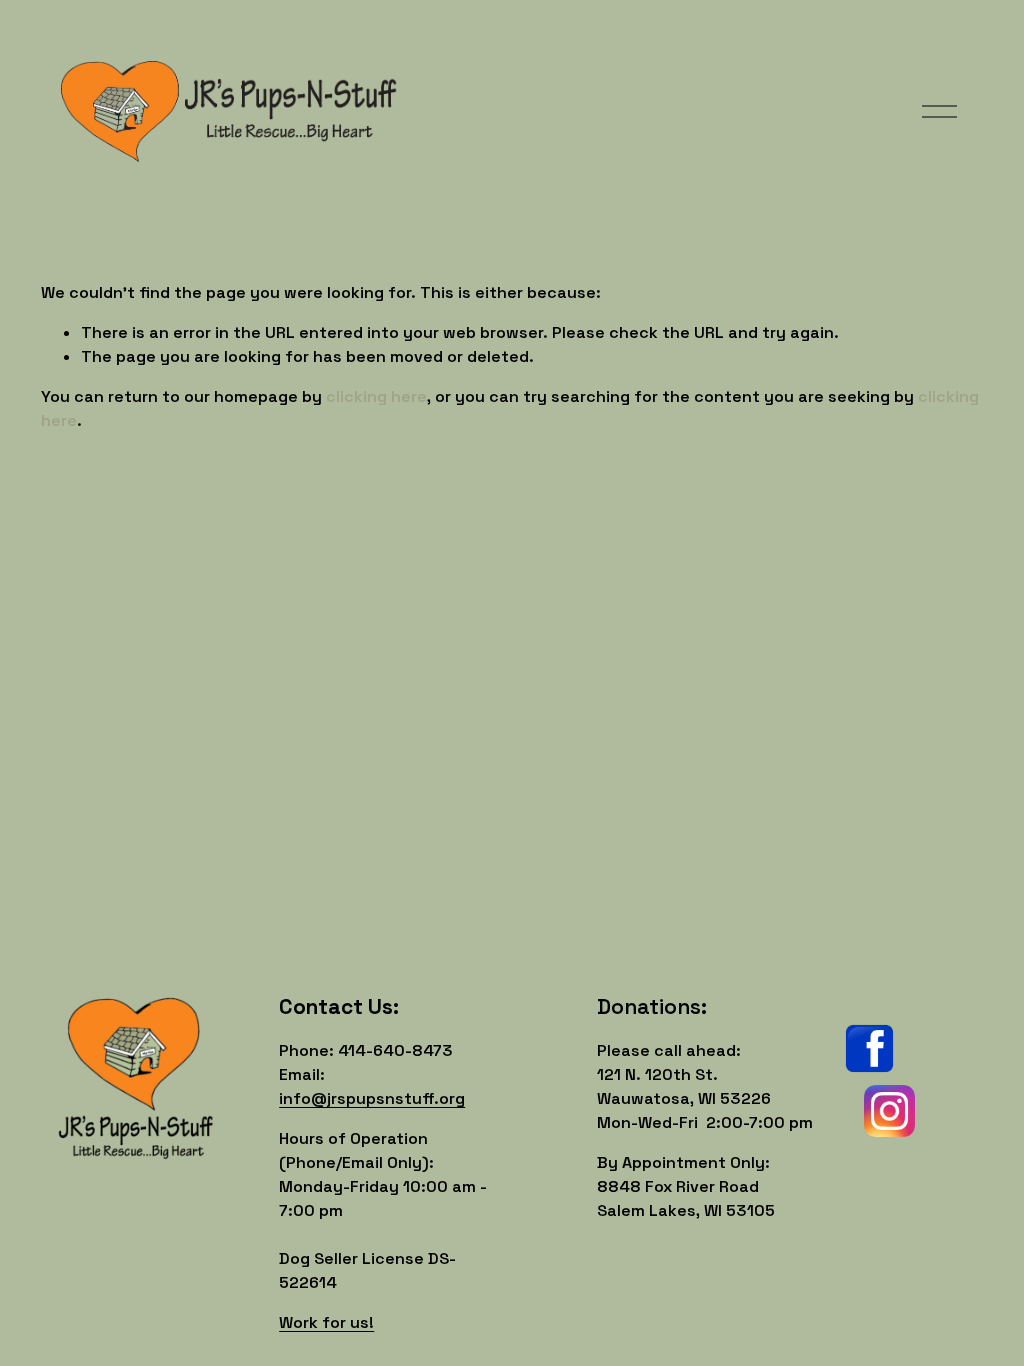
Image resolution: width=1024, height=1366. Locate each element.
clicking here (376, 396)
